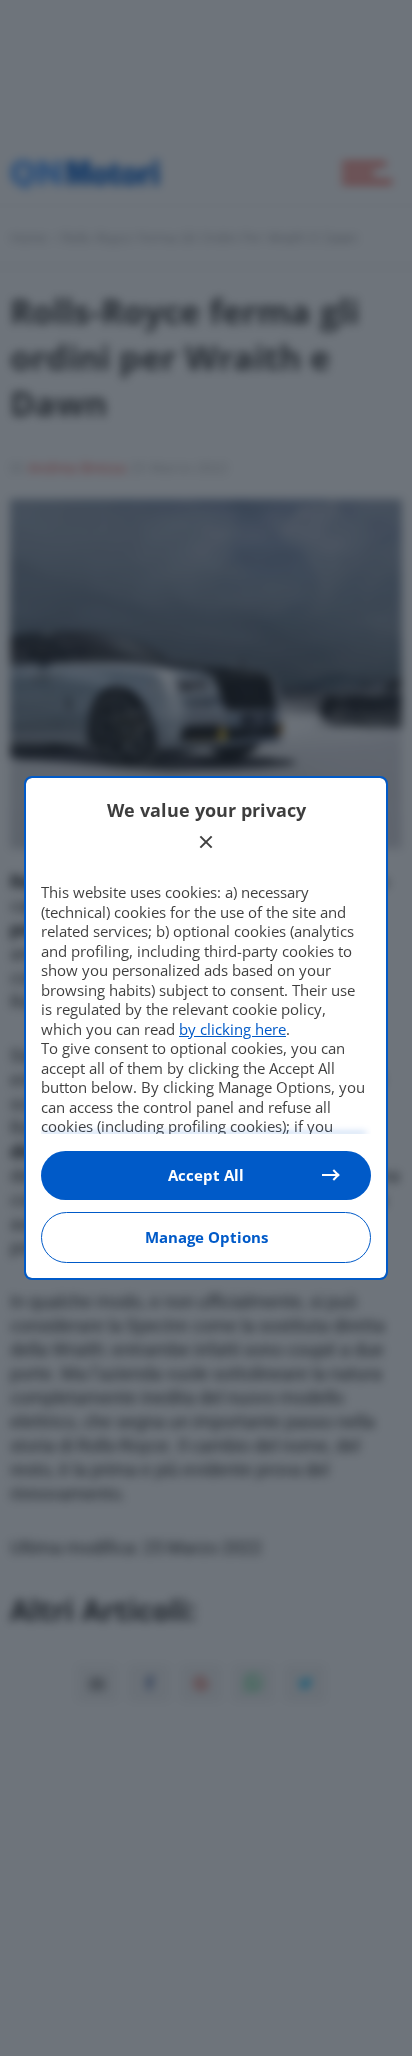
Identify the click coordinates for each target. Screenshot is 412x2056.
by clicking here (232, 1029)
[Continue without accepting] (206, 842)
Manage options (206, 1237)
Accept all (206, 1175)
